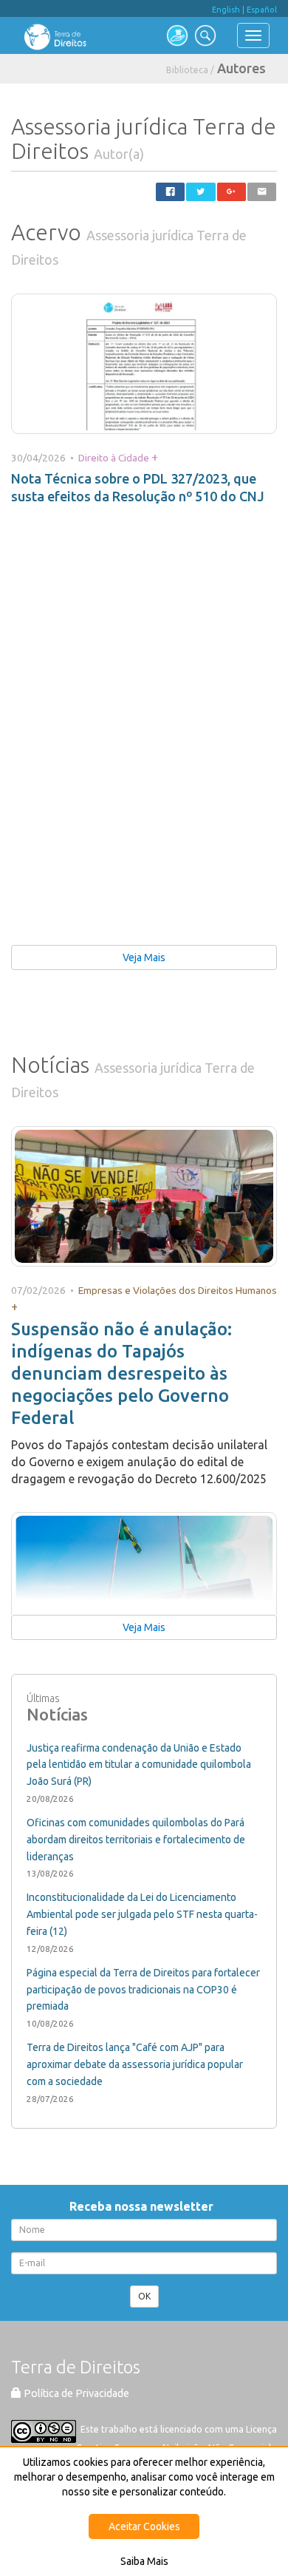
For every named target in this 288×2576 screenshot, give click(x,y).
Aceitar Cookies (144, 2526)
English (226, 10)
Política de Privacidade (75, 2393)
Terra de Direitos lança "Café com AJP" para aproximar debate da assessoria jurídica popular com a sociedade (135, 2064)
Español (262, 10)
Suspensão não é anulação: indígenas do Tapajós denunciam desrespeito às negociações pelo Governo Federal (121, 1373)
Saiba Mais (144, 2561)
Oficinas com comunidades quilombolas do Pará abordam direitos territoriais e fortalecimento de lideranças (136, 1840)
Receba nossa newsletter (144, 2206)
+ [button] (155, 457)
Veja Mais (144, 957)
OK (144, 2296)
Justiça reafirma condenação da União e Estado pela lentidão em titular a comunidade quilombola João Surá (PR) (139, 1765)
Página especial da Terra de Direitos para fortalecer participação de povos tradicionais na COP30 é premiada (143, 1990)
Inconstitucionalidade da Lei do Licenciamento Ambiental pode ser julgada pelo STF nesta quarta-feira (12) (142, 1914)
